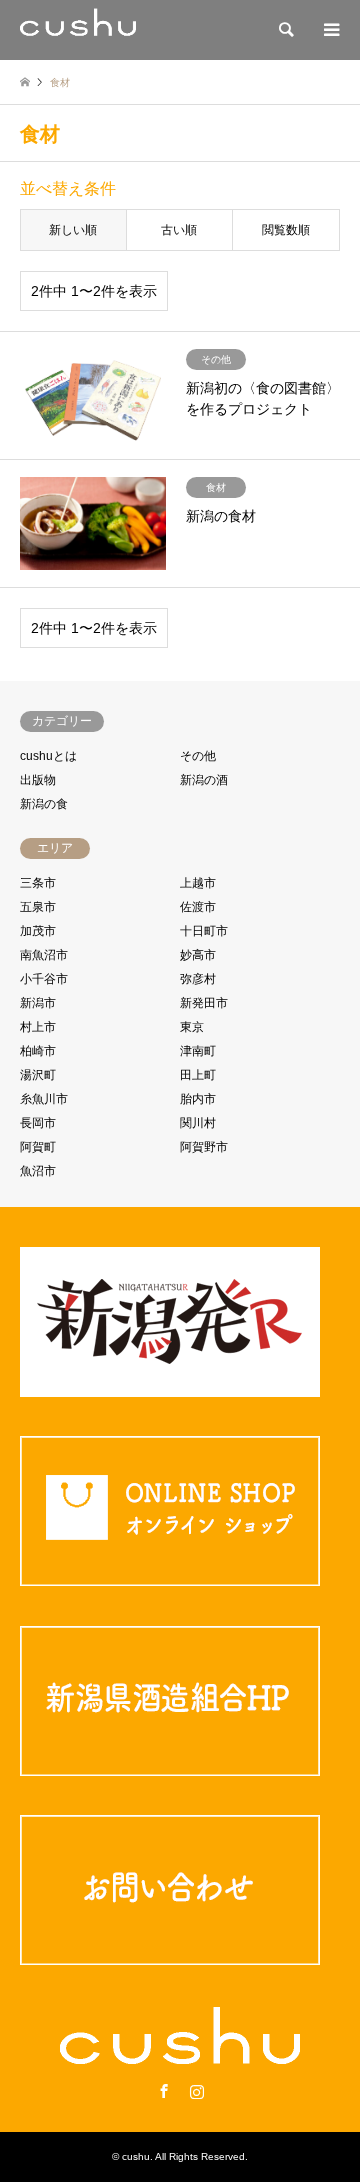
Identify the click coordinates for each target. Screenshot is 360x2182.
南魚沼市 (44, 955)
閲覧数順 (286, 230)
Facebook (164, 2091)
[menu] (330, 30)
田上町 (198, 1075)
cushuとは (48, 756)
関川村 (198, 1123)
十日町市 (204, 931)
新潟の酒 (204, 780)
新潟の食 (44, 804)
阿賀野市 (204, 1147)
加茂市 (38, 931)
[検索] (285, 30)
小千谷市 (44, 979)
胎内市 (198, 1099)
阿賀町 (38, 1147)
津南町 (198, 1051)
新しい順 (73, 230)
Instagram (197, 2091)
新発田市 (204, 1003)
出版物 (38, 780)
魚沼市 (38, 1171)
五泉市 (38, 907)
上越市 (198, 883)
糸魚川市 (44, 1099)
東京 (192, 1027)
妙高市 (198, 955)
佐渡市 (198, 907)
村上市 (38, 1027)
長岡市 (38, 1123)
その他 (198, 756)
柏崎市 (38, 1051)
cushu (136, 2156)
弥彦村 (198, 979)
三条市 (38, 883)
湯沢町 (38, 1075)
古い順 (179, 230)
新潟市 (38, 1003)
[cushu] (78, 30)
